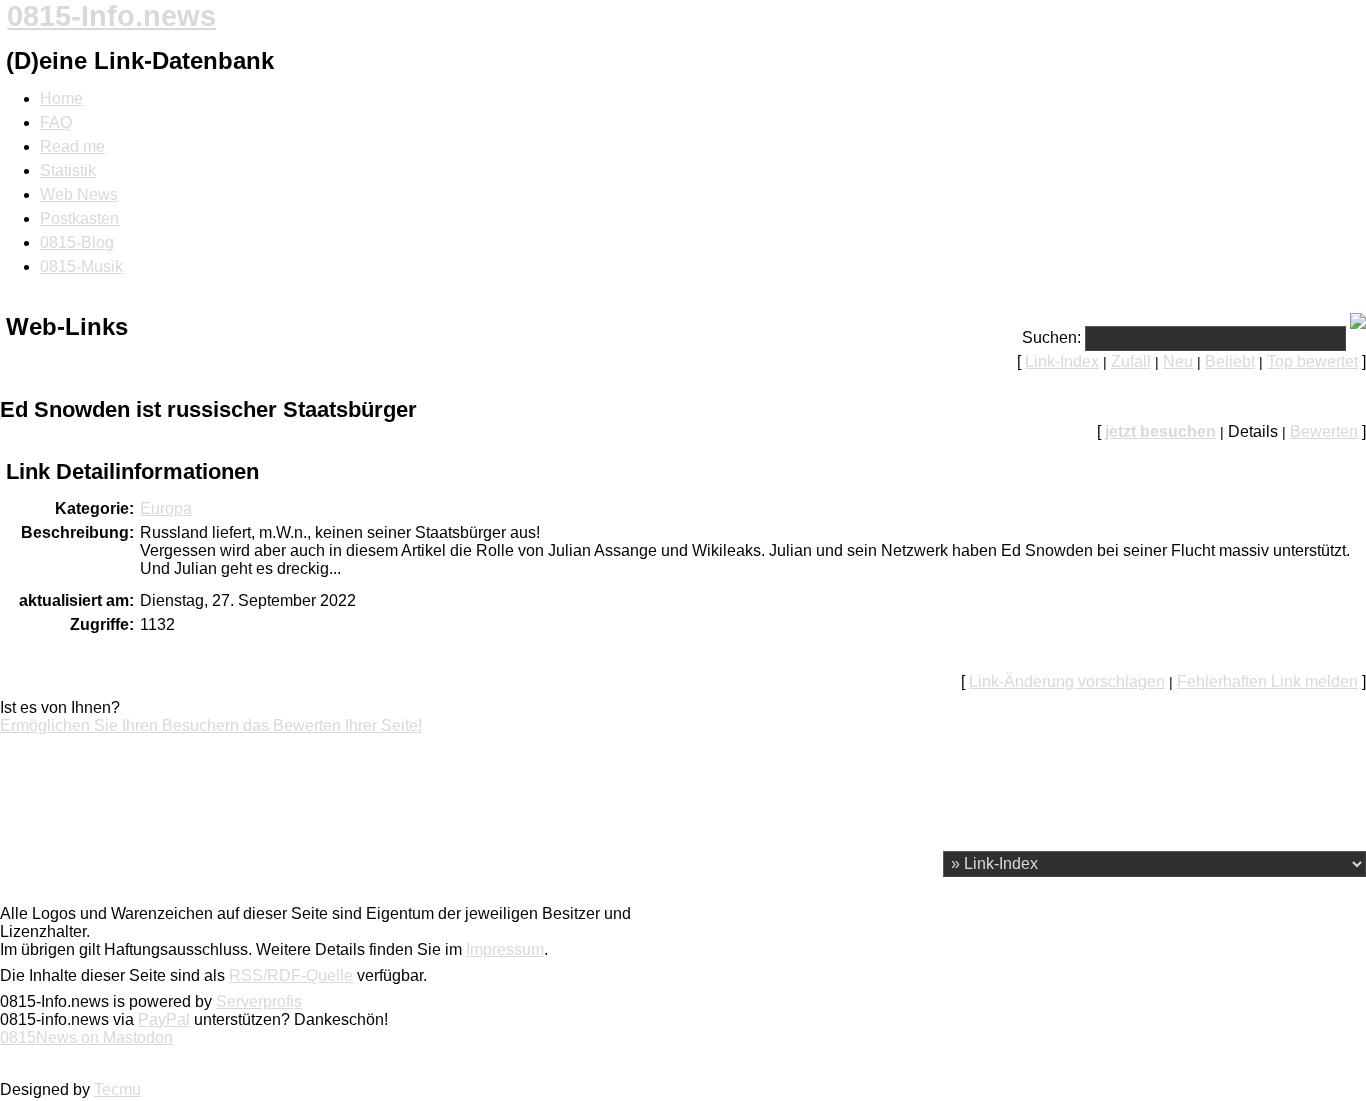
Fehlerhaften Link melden (1267, 681)
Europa (166, 508)
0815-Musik (81, 266)
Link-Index (1062, 361)
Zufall (1131, 361)
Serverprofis (259, 1001)
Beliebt (1230, 361)
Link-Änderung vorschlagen (1067, 681)
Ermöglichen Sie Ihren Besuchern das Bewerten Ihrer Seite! (211, 725)
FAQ (56, 122)
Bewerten (1324, 431)
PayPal (164, 1019)
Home (61, 98)
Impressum (505, 949)
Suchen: (1051, 337)
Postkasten (79, 218)
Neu (1178, 361)
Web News (79, 194)
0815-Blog (77, 242)
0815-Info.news (111, 16)
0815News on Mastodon (86, 1037)
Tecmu (117, 1089)
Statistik (68, 170)
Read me (72, 146)
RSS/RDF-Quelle (291, 975)
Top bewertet (1312, 361)
